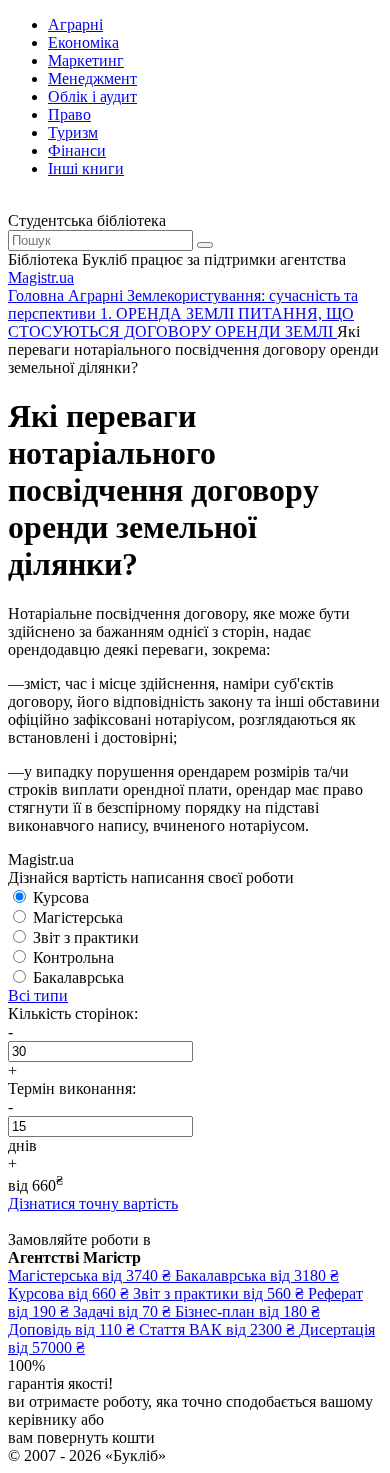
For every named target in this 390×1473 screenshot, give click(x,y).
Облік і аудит (92, 96)
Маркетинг (86, 60)
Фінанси (77, 150)
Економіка (83, 42)
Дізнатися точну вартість (93, 1203)
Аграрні (75, 24)
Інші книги (86, 168)
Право (69, 114)
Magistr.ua (41, 277)
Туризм (73, 132)
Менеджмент (92, 78)
